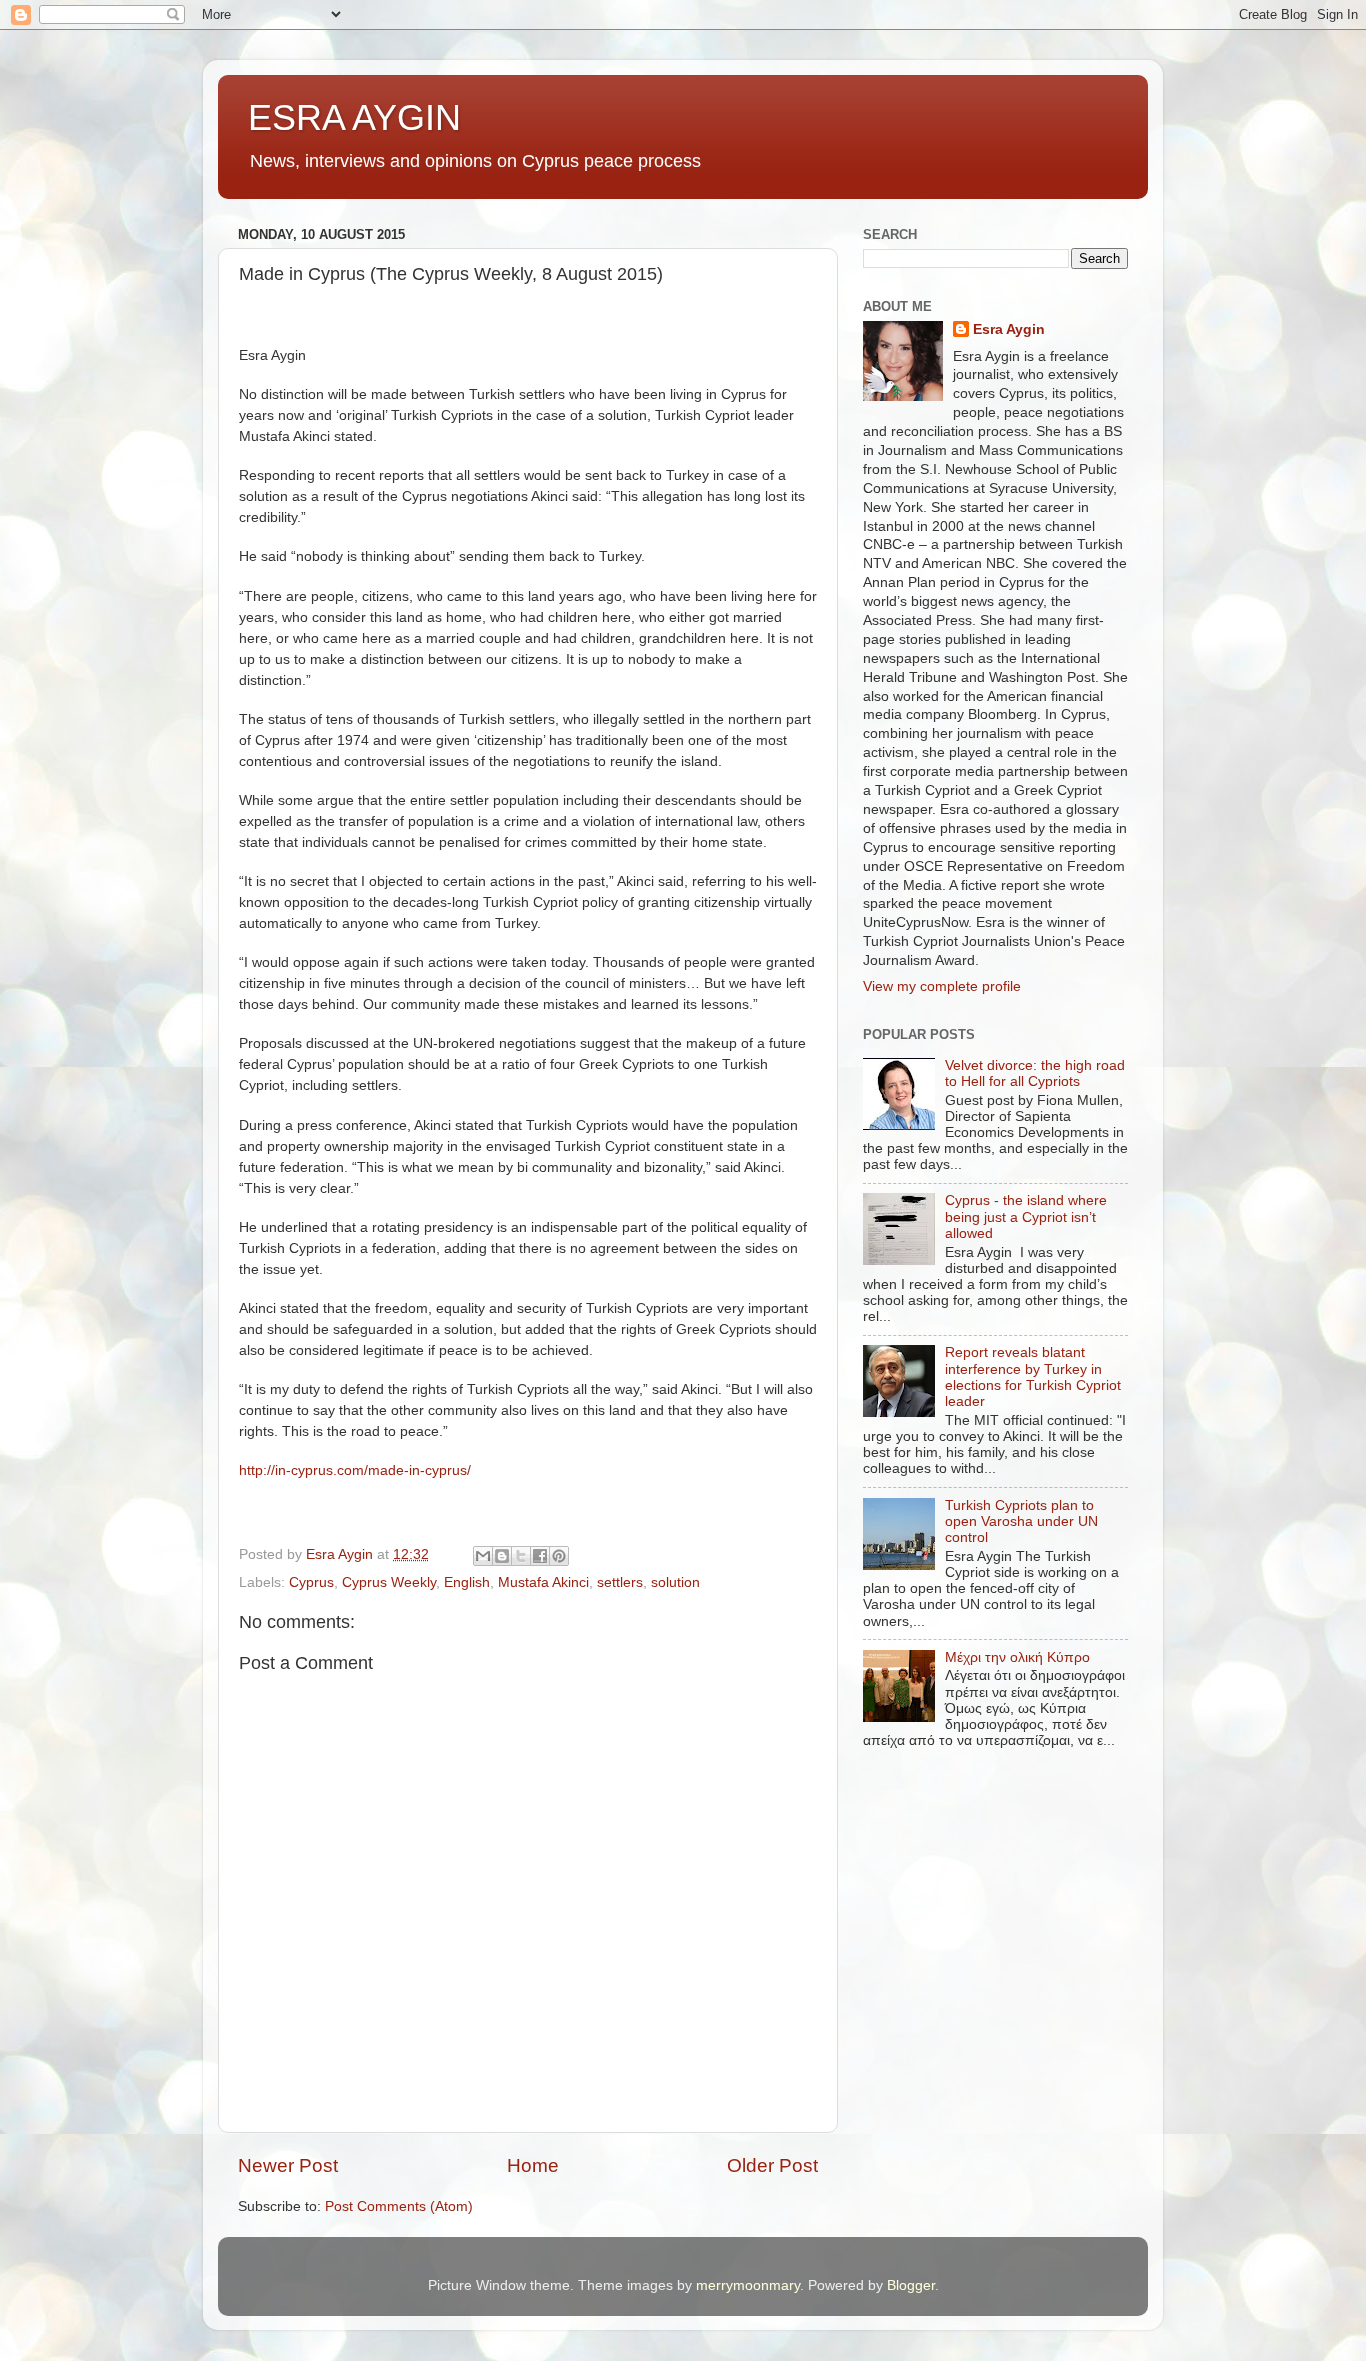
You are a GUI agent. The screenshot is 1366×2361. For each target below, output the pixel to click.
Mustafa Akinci (543, 1582)
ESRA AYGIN (354, 117)
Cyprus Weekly (389, 1582)
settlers (620, 1582)
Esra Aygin (1009, 329)
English (467, 1582)
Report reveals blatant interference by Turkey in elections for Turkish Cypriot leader (1033, 1377)
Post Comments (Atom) (399, 2206)
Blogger (911, 2285)
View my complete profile (942, 986)
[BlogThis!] (502, 1556)
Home (533, 2165)
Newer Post (288, 2165)
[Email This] (483, 1556)
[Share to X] (521, 1556)
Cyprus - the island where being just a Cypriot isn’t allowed (1026, 1216)
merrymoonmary (748, 2285)
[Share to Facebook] (540, 1556)
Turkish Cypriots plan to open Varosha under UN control (1021, 1521)
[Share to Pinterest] (559, 1556)
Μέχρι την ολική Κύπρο (1017, 1657)
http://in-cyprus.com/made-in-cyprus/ (355, 1470)
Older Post (772, 2165)
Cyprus (311, 1582)
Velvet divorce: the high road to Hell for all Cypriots (1035, 1073)
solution (675, 1582)
